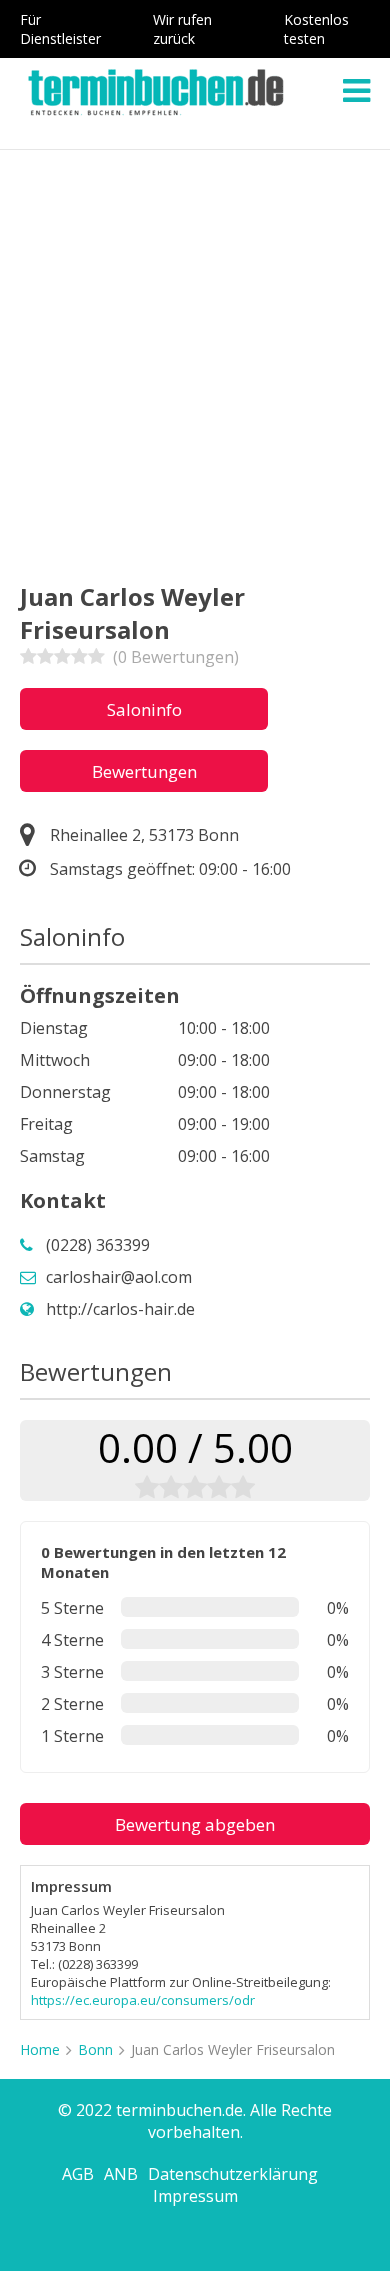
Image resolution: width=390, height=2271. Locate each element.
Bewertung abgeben (195, 1824)
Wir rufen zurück (182, 29)
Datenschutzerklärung (233, 2174)
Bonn (95, 2049)
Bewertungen (144, 771)
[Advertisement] (195, 355)
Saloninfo (144, 709)
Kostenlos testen (316, 29)
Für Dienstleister (60, 29)
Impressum (195, 2196)
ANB (121, 2174)
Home (40, 2049)
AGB (78, 2174)
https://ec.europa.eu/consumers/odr (143, 2000)
